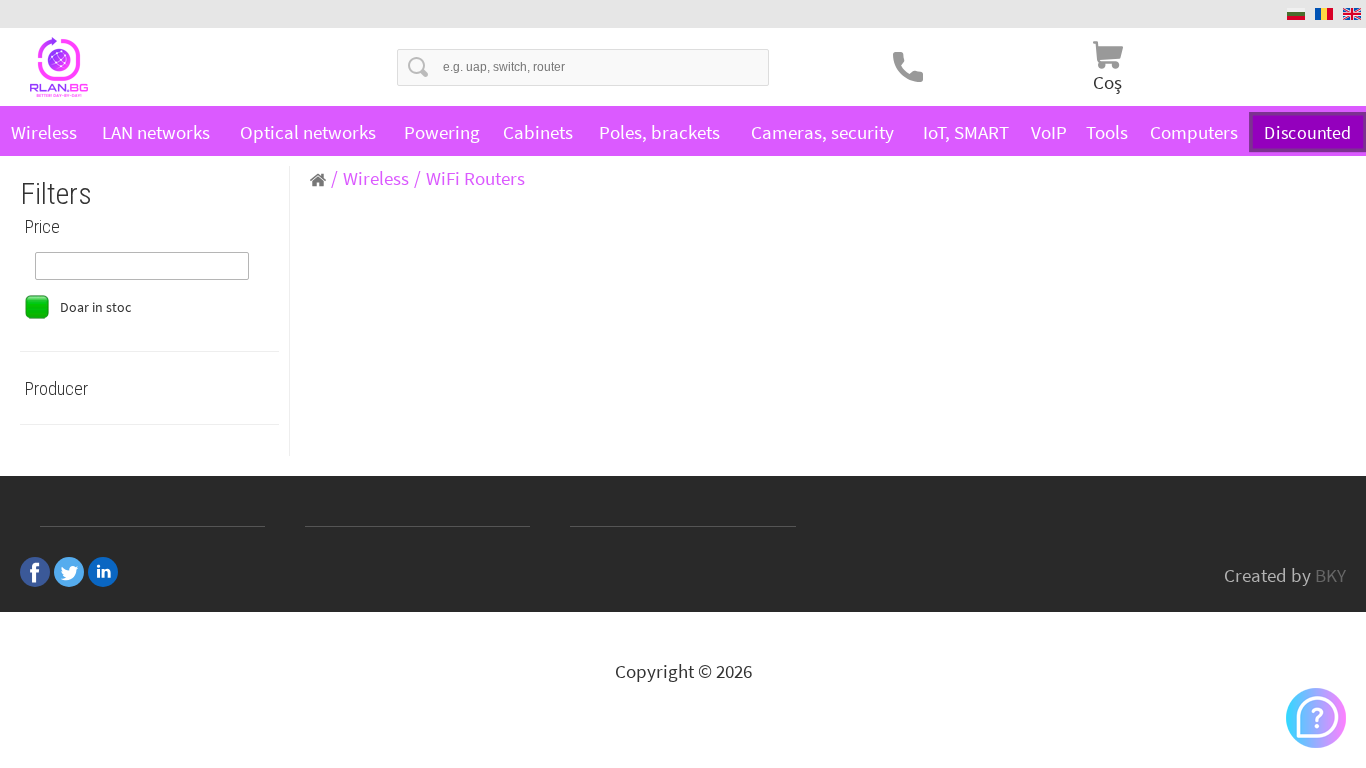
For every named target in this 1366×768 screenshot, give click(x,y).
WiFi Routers (475, 178)
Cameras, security (822, 132)
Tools (1107, 132)
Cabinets (538, 132)
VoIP (1049, 132)
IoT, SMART (966, 132)
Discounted (1308, 132)
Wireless (44, 132)
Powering (442, 132)
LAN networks (156, 132)
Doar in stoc (95, 307)
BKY (1330, 575)
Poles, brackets (659, 132)
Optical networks (308, 132)
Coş (1107, 82)
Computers (1194, 132)
